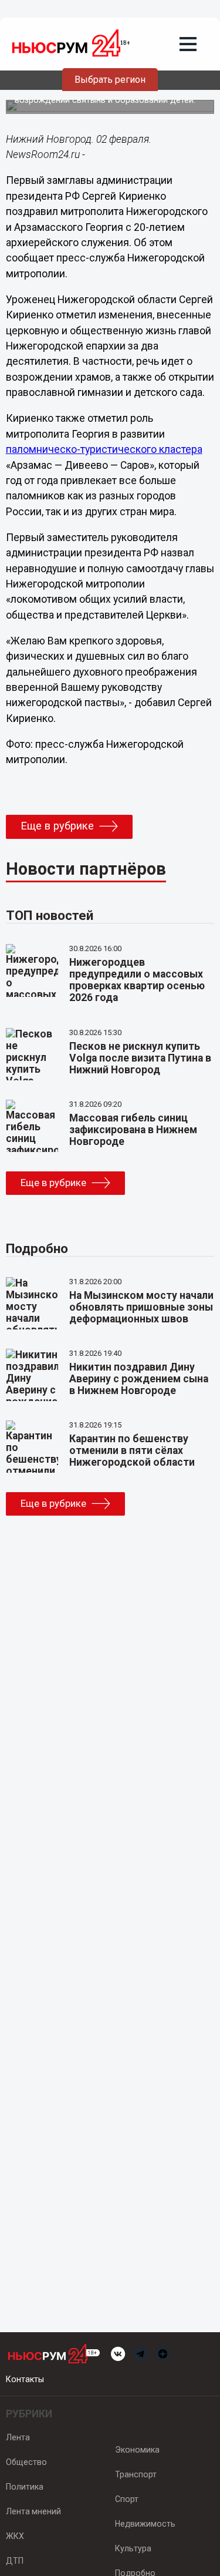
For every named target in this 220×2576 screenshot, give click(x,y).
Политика (25, 2487)
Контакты (25, 2379)
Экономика (137, 2450)
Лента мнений (33, 2511)
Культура (133, 2548)
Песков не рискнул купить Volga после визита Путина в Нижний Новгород (140, 1058)
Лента (18, 2437)
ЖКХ (15, 2536)
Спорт (127, 2499)
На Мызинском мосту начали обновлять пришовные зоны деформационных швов (141, 1307)
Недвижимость (145, 2524)
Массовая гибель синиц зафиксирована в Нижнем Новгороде (133, 1130)
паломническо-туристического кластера (104, 449)
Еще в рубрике (57, 826)
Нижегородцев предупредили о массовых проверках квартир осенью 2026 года (137, 980)
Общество (26, 2462)
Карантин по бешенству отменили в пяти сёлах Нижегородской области (132, 1450)
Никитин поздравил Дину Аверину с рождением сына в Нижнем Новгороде (139, 1379)
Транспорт (136, 2474)
